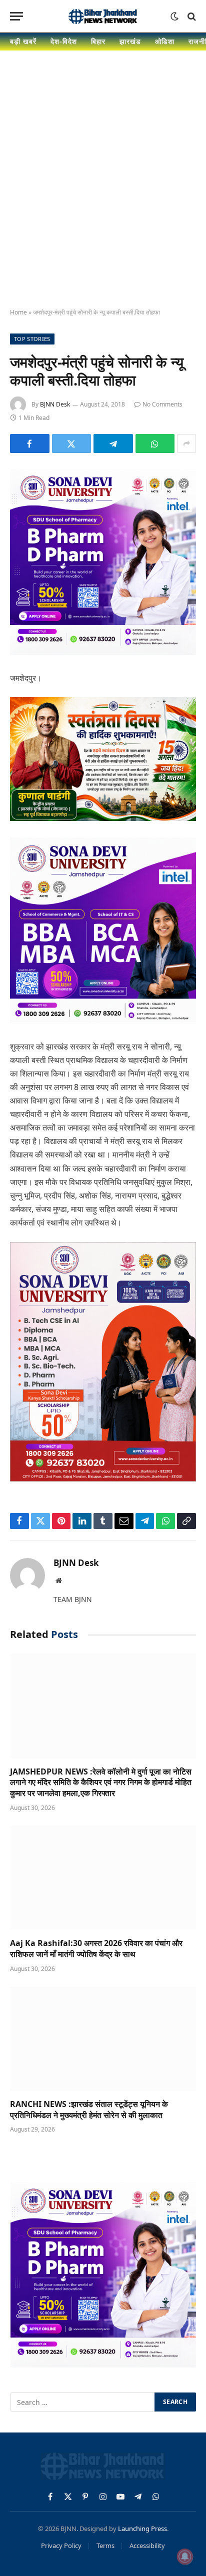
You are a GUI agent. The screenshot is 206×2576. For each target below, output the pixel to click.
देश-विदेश (64, 41)
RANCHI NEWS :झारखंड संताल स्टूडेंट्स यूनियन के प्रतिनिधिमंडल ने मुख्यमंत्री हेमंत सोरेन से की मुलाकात (89, 2109)
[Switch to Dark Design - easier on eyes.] (174, 16)
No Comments (162, 404)
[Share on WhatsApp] (155, 443)
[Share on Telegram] (113, 443)
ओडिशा (165, 41)
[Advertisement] (103, 188)
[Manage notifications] (185, 2556)
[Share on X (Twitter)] (72, 443)
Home (18, 312)
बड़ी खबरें (23, 41)
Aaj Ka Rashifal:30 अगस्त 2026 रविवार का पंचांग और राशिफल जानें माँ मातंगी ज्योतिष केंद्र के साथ (96, 1948)
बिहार (98, 41)
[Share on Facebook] (30, 443)
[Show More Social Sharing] (186, 443)
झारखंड (130, 41)
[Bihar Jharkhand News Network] (103, 16)
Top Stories (32, 339)
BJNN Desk (55, 404)
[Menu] (16, 16)
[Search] (191, 16)
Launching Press (142, 2528)
